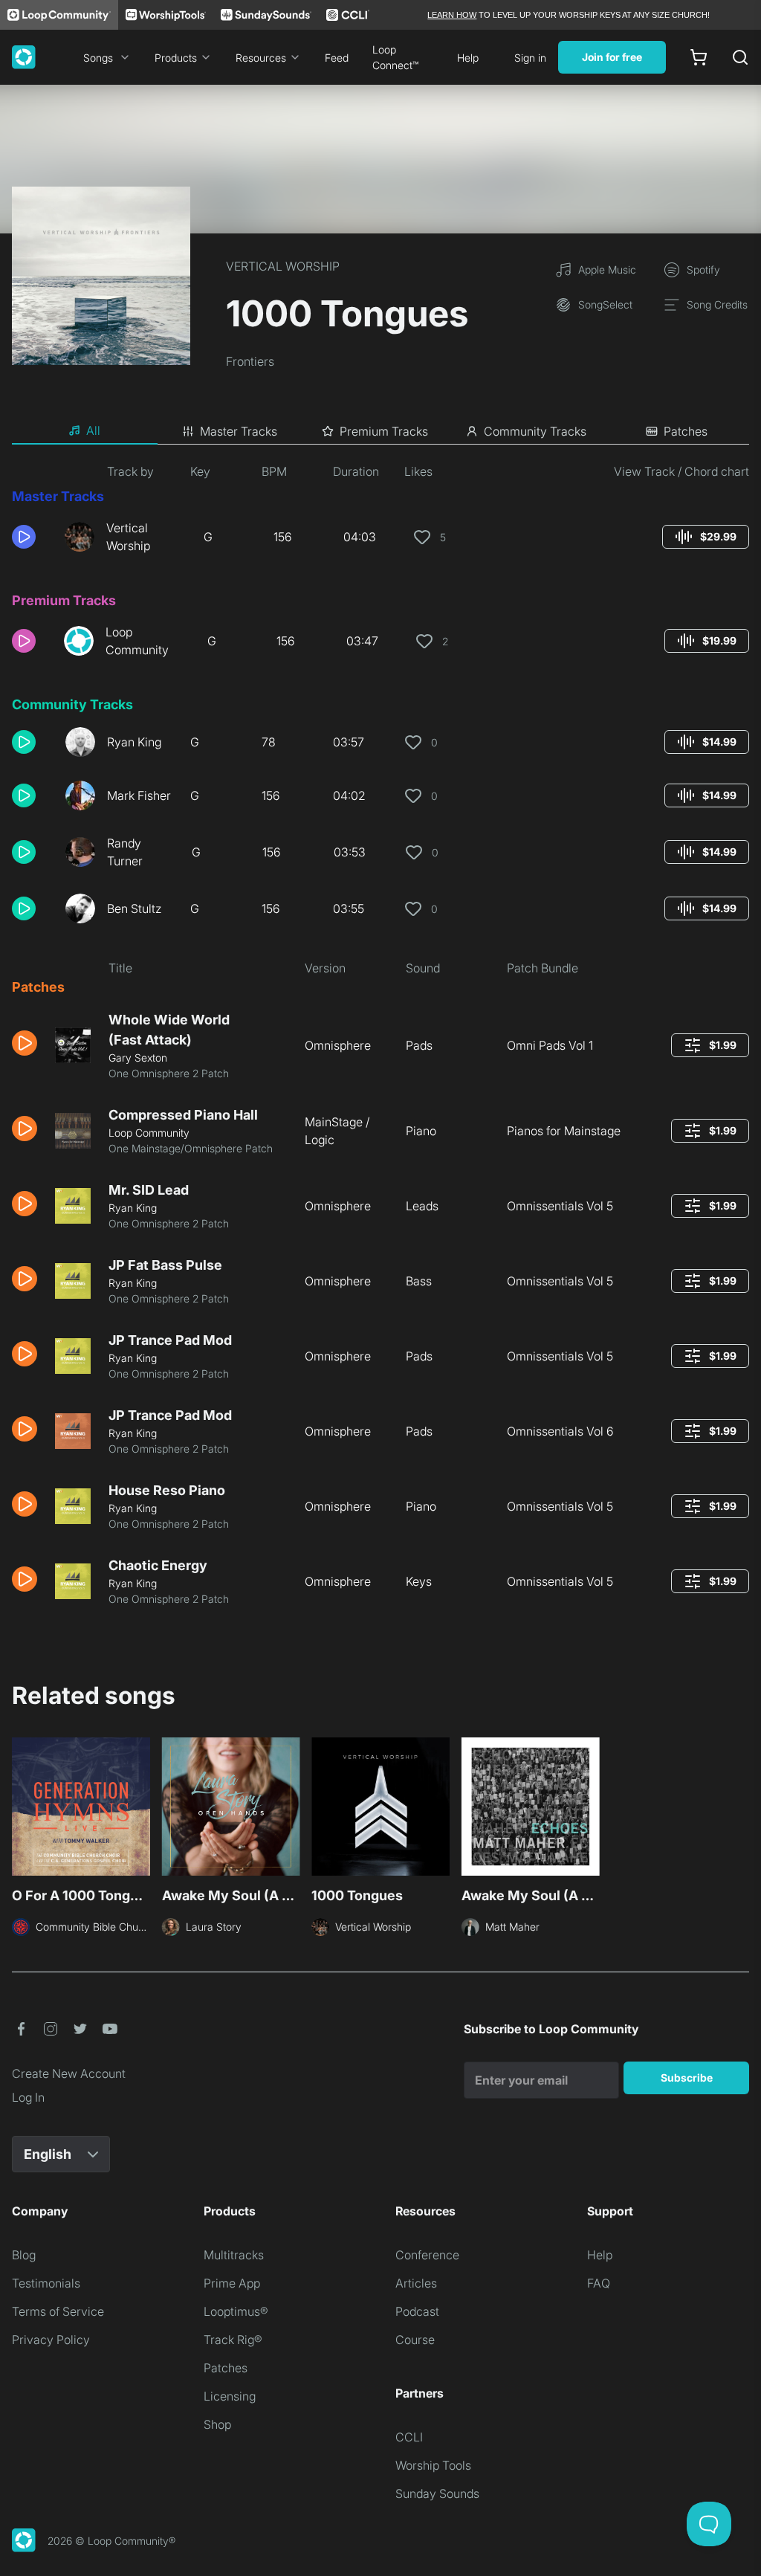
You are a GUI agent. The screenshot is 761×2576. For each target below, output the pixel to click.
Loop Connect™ (395, 57)
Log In (28, 2097)
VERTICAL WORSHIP (283, 266)
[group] (706, 537)
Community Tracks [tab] (535, 431)
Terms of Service (58, 2311)
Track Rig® (233, 2340)
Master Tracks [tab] (239, 431)
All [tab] (93, 430)
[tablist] (380, 431)
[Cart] (699, 57)
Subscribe (687, 2078)
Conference (427, 2255)
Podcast (417, 2311)
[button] (32, 537)
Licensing (230, 2396)
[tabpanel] (380, 1040)
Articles (416, 2283)
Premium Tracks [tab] (384, 431)
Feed (337, 58)
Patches (226, 2368)
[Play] (24, 537)
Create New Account (69, 2073)
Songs (98, 58)
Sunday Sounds (437, 2493)
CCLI (409, 2437)
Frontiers (250, 361)
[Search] (740, 57)
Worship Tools (433, 2465)
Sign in (530, 58)
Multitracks (234, 2255)
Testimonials (46, 2283)
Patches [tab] (686, 431)
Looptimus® (236, 2311)
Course (415, 2340)
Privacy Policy (51, 2340)
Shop (217, 2424)
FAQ (599, 2283)
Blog (24, 2255)
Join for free (612, 57)
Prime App (232, 2283)
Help (468, 58)
